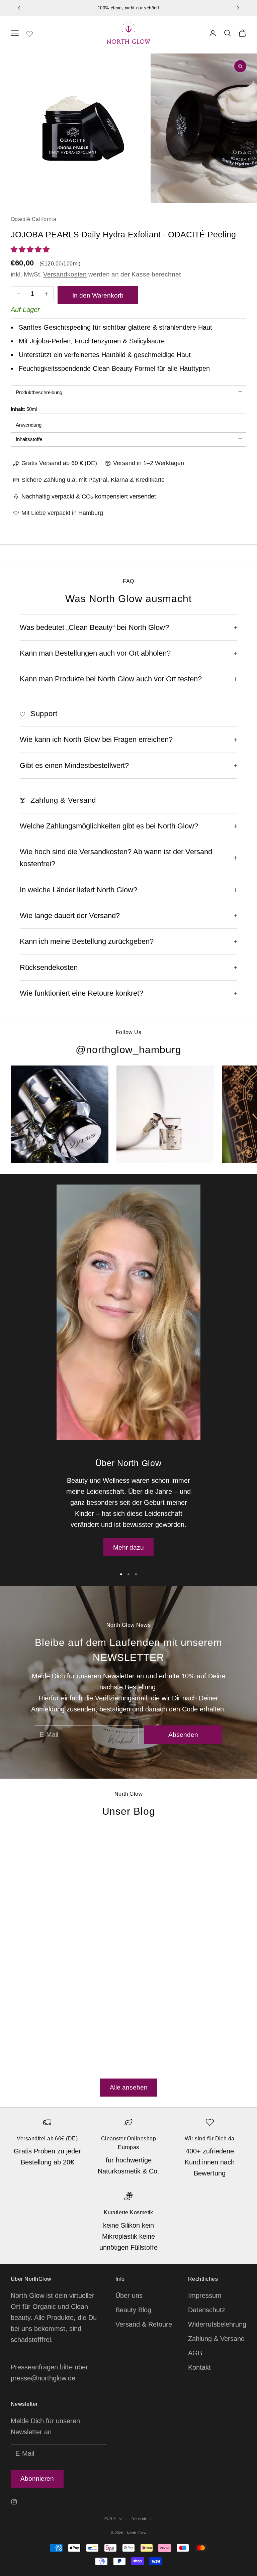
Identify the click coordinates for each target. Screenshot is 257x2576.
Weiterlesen (28, 2065)
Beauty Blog (133, 2310)
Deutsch (139, 2519)
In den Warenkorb (98, 295)
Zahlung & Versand (216, 2339)
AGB (195, 2353)
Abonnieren (37, 2479)
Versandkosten (65, 274)
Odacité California (33, 219)
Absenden (183, 1735)
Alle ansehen (129, 2087)
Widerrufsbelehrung (217, 2324)
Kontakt (199, 2367)
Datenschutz (207, 2310)
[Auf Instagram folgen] (14, 2502)
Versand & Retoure (144, 2324)
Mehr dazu (128, 1547)
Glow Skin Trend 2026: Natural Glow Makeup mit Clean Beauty (54, 1954)
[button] (31, 249)
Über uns (129, 2295)
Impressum (205, 2295)
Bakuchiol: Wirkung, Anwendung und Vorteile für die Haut (171, 1920)
